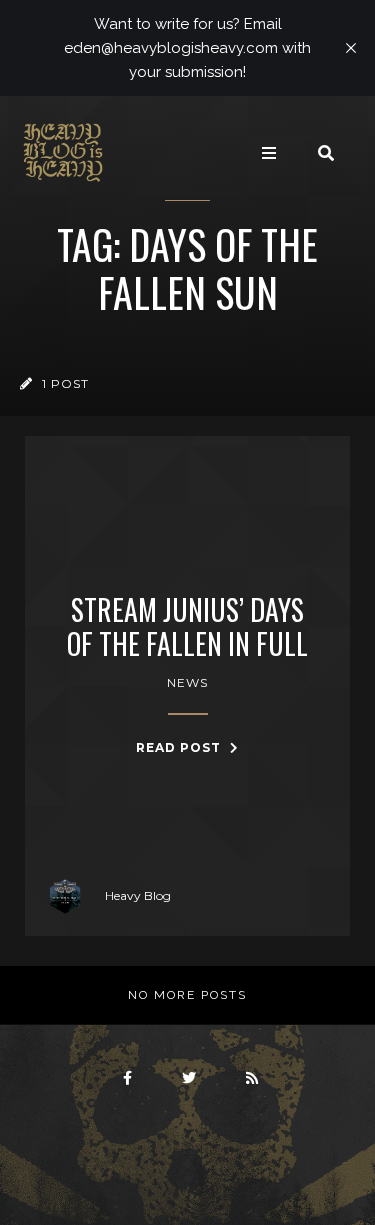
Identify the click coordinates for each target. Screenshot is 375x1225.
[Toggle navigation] (269, 153)
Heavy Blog (138, 895)
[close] (351, 48)
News (187, 682)
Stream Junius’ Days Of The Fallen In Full (187, 626)
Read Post (180, 747)
